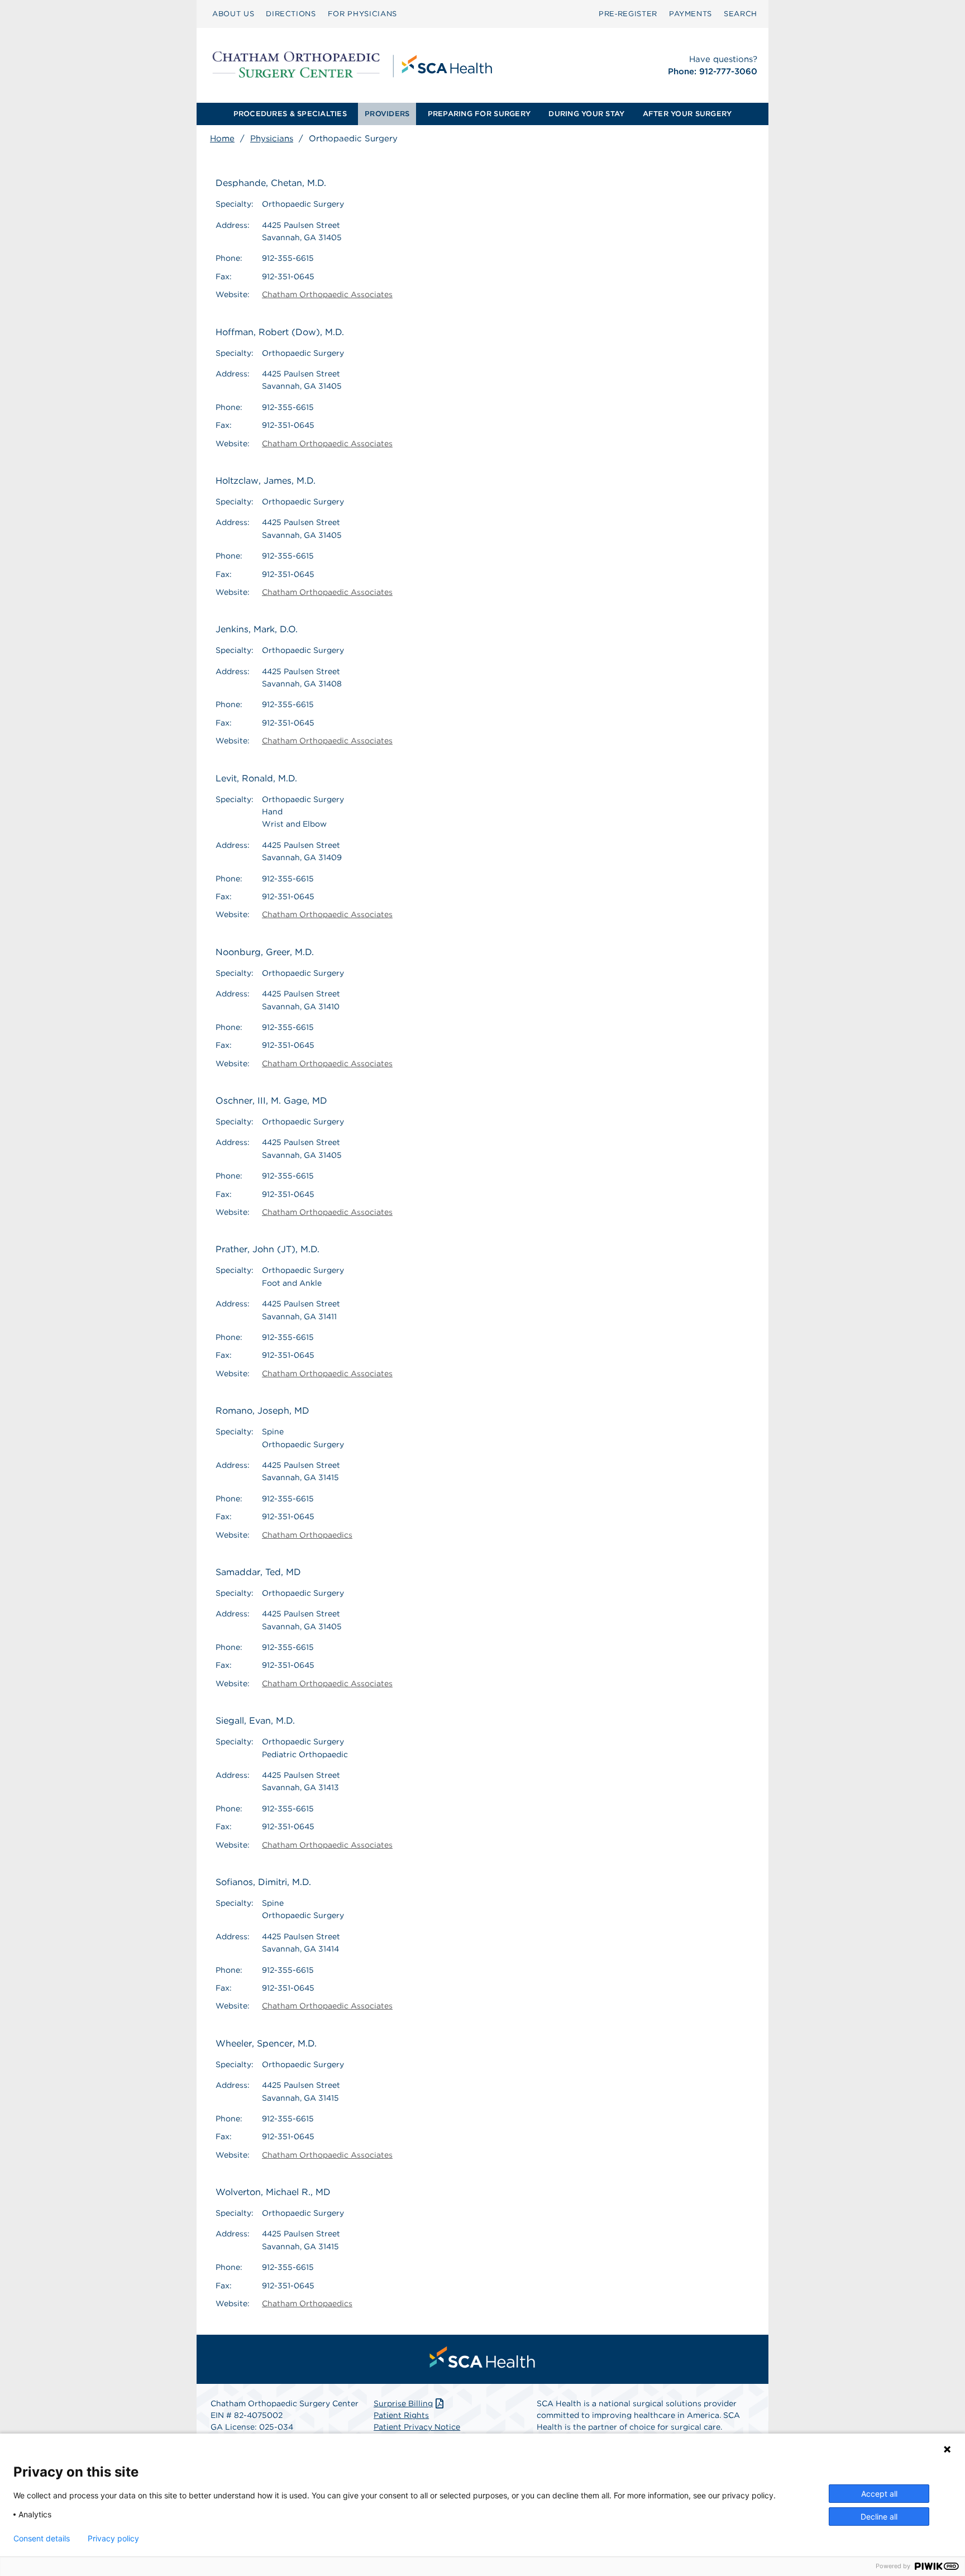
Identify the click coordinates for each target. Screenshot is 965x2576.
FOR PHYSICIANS (362, 14)
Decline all (879, 2517)
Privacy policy (113, 2539)
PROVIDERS (387, 114)
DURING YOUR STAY (586, 114)
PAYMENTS (691, 14)
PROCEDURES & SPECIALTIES (290, 114)
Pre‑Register (628, 14)
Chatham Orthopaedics (307, 1535)
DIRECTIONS (291, 14)
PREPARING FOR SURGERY (479, 114)
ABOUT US (233, 14)
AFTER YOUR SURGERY (687, 114)
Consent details (42, 2539)
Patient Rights (401, 2415)
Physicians (272, 139)
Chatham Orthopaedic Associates (327, 294)
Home (222, 139)
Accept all (879, 2494)
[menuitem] (233, 14)
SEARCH (741, 14)
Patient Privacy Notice (417, 2427)
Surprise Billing (403, 2403)
